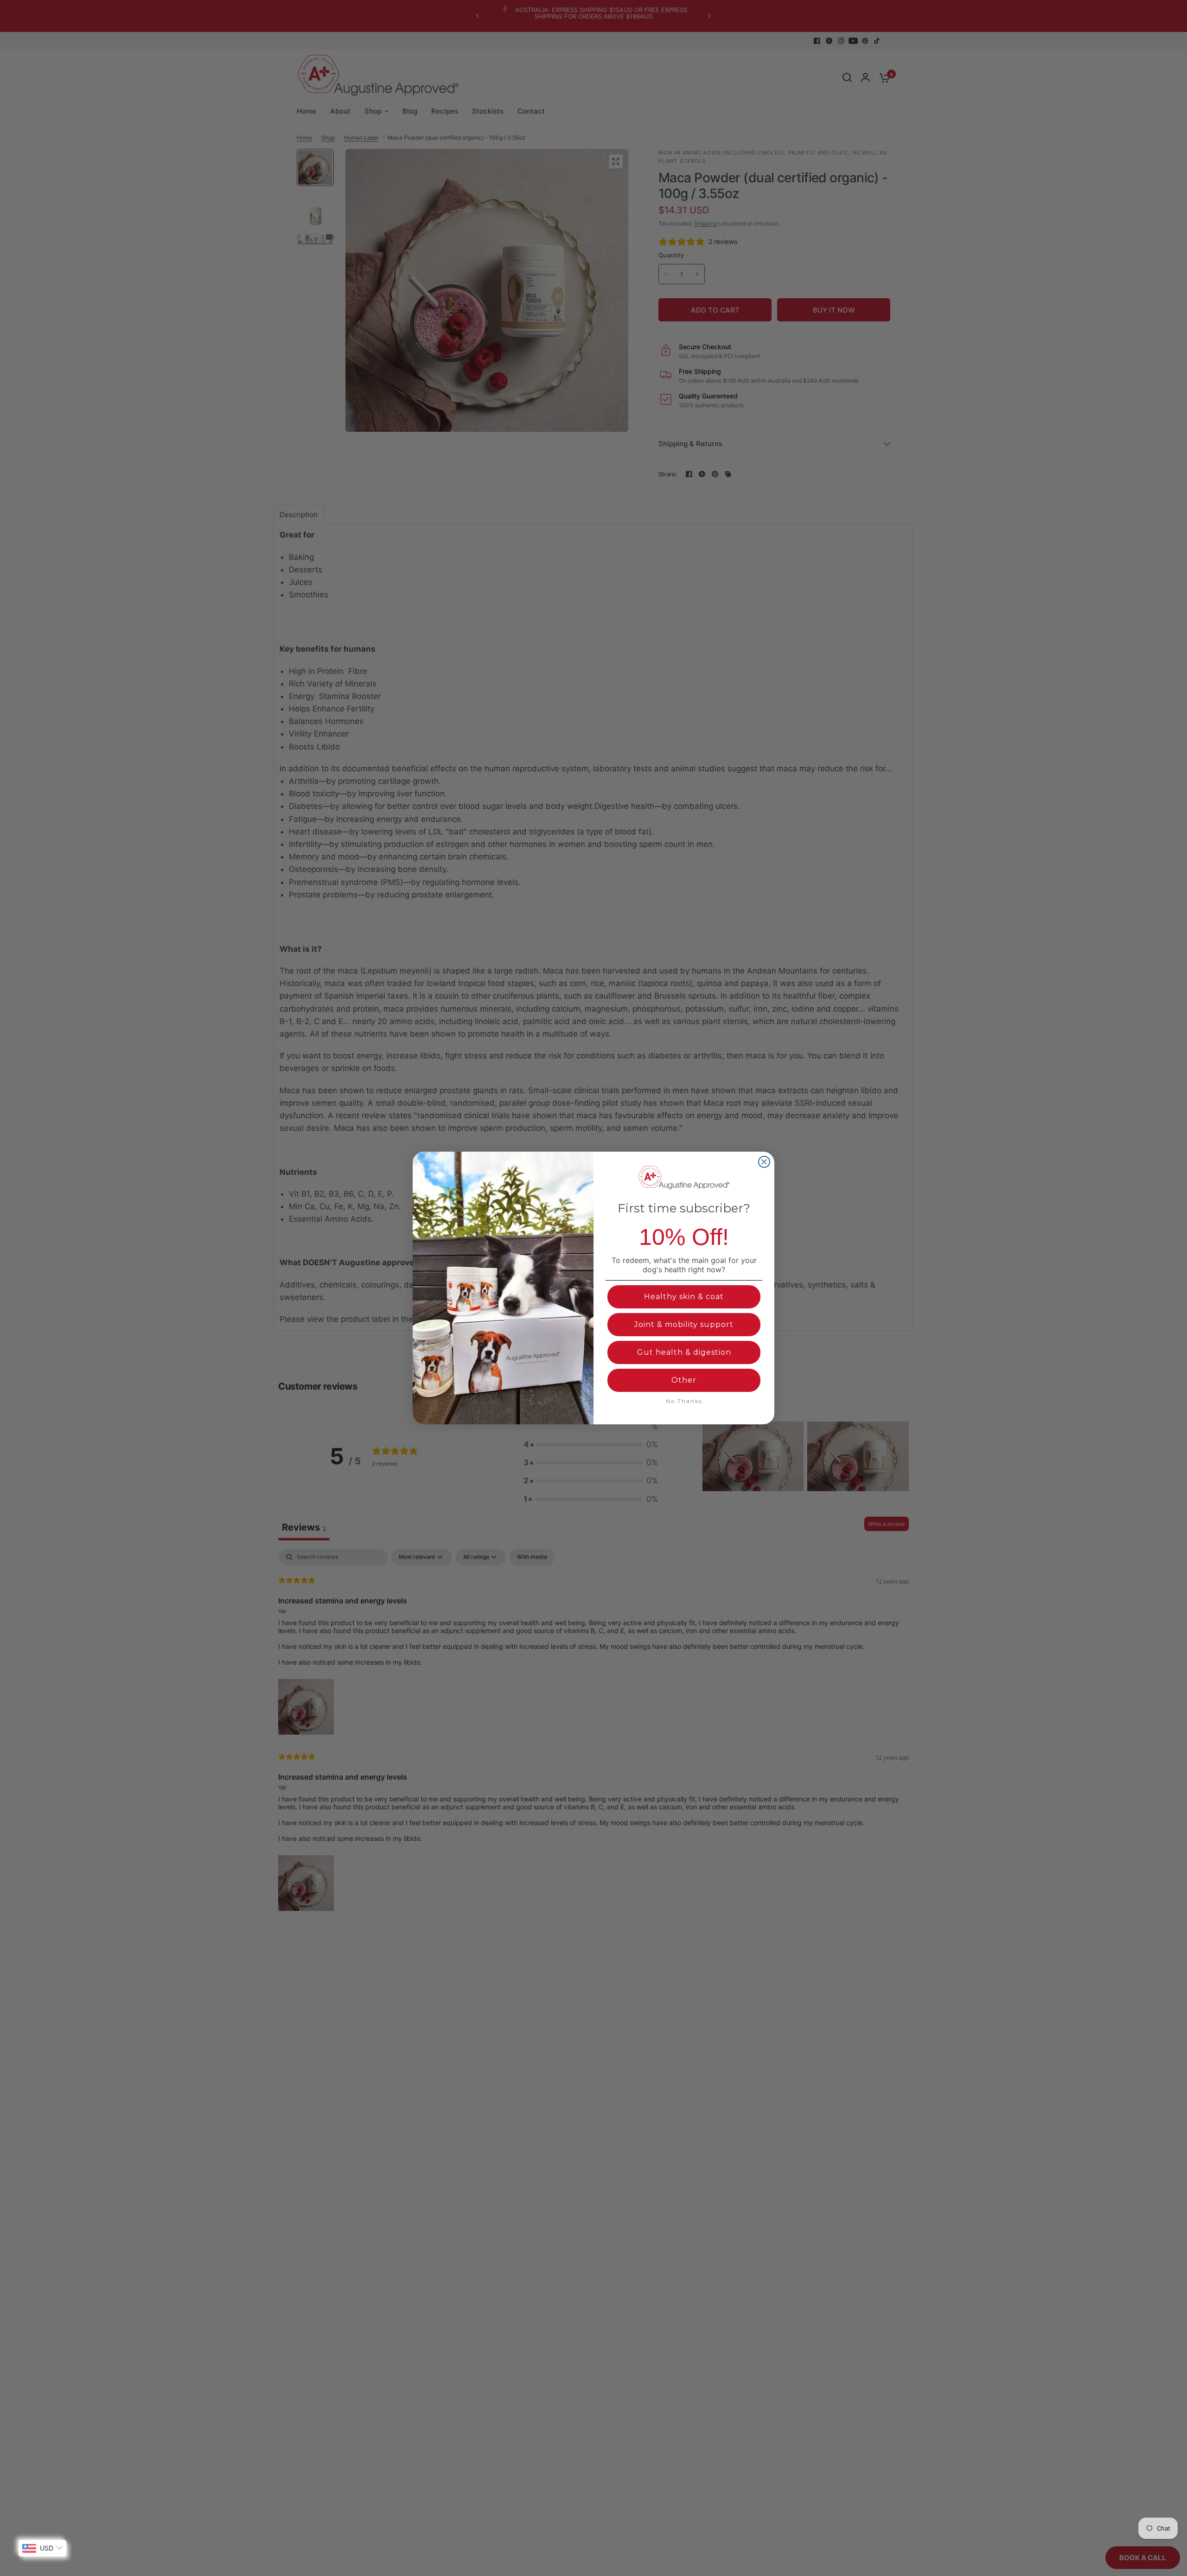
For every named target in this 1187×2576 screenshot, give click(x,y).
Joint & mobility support (684, 1324)
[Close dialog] (764, 1162)
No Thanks (684, 1401)
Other (684, 1380)
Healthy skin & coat (684, 1297)
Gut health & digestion (684, 1352)
